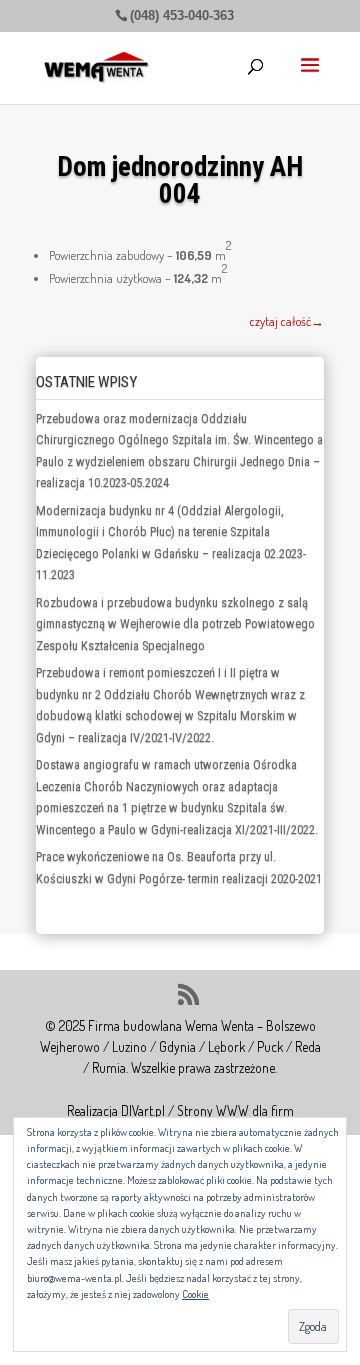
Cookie (195, 1294)
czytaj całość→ (287, 321)
